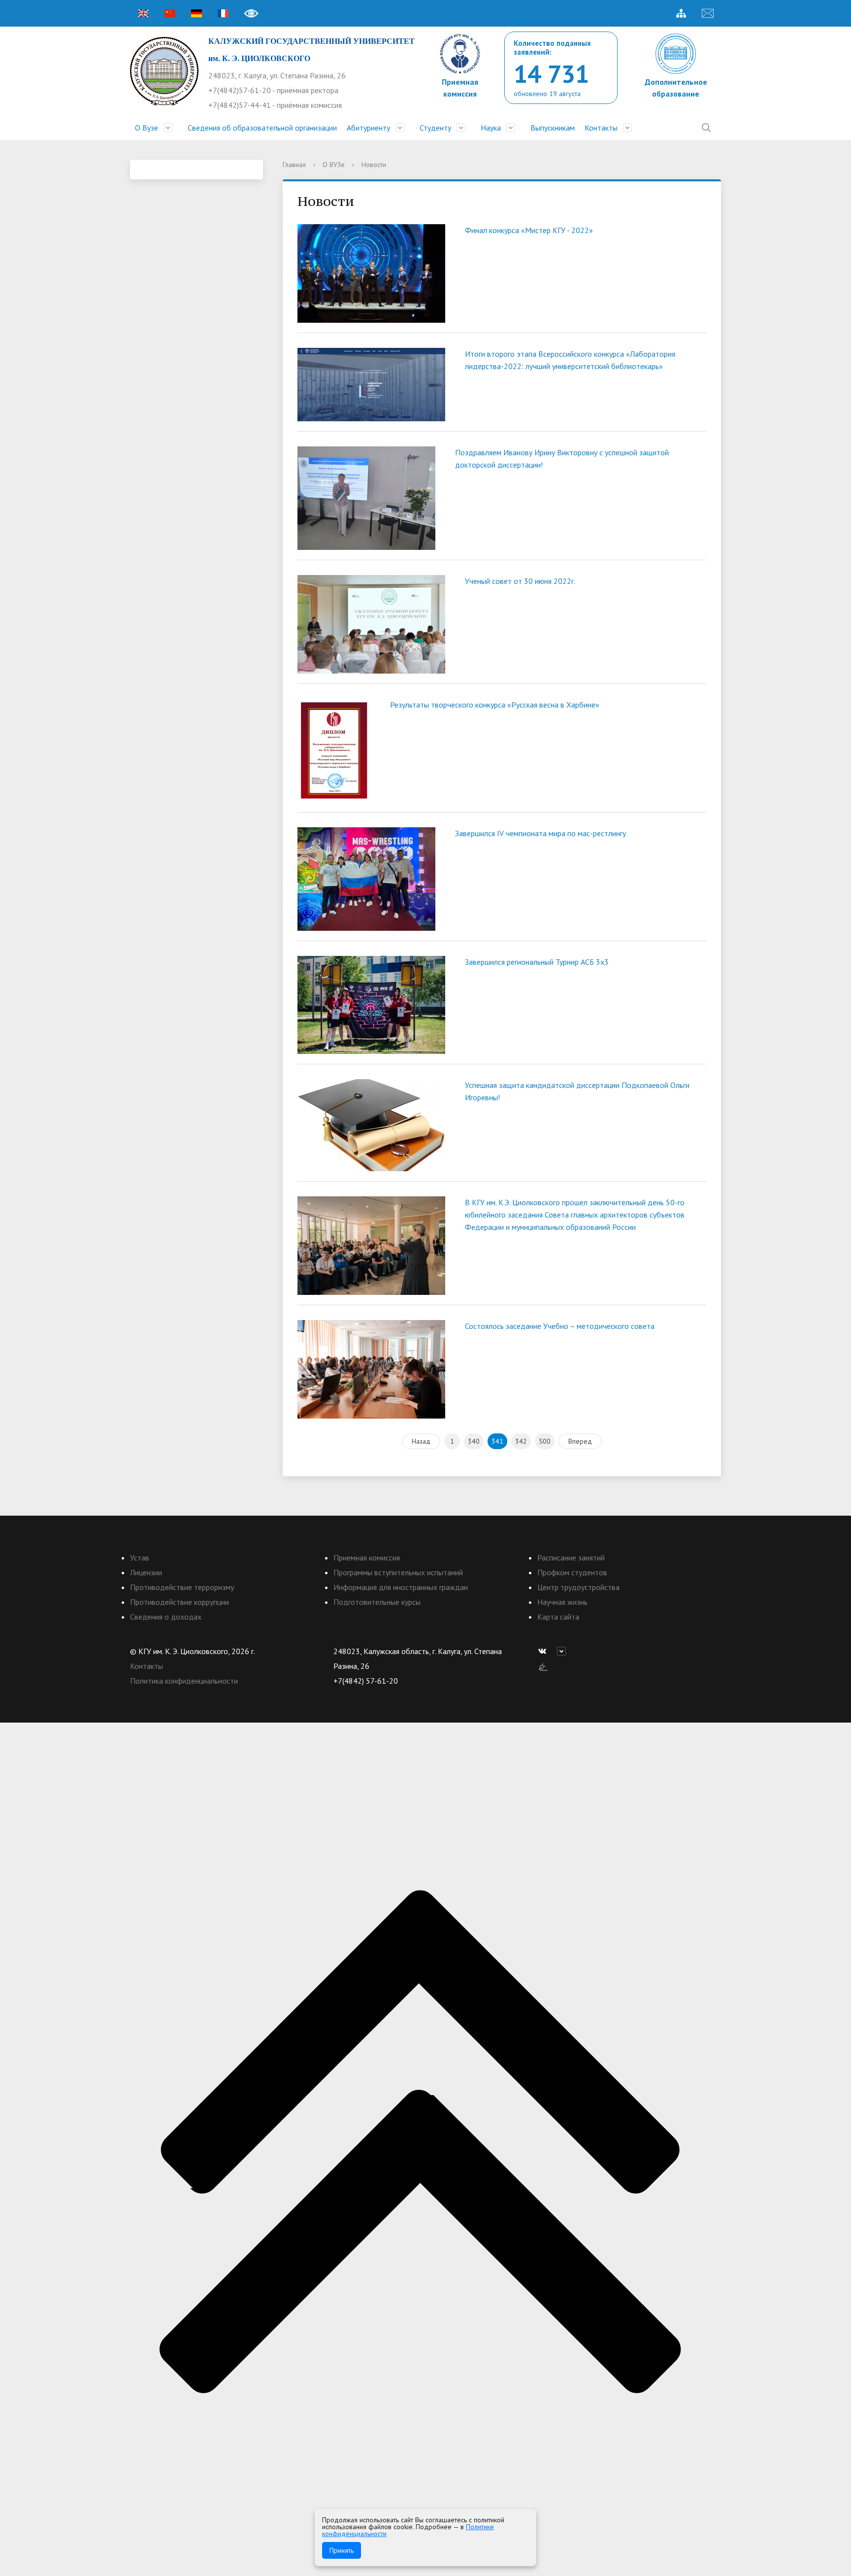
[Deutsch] (196, 13)
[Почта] (708, 13)
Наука (491, 128)
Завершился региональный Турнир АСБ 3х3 (537, 962)
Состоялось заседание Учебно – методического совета (560, 1326)
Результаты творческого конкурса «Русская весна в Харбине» (495, 705)
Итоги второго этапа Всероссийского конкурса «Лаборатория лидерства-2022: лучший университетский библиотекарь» (570, 360)
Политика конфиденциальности (184, 1681)
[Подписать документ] (543, 1666)
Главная (294, 165)
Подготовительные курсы (377, 1602)
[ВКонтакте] (545, 1651)
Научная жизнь (562, 1602)
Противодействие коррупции (180, 1602)
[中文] (170, 13)
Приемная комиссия (367, 1558)
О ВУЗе (334, 165)
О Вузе (147, 128)
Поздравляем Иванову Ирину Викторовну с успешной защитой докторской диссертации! (562, 458)
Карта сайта (558, 1617)
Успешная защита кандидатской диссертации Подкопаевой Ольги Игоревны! (577, 1091)
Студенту (435, 128)
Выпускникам (553, 128)
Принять (342, 2550)
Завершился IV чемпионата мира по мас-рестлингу (540, 833)
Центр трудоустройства (578, 1587)
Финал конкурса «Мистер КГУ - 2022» (529, 230)
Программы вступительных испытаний (398, 1572)
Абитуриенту (368, 128)
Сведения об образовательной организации (262, 128)
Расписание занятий (571, 1558)
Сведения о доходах (166, 1617)
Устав (140, 1558)
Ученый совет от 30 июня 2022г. (520, 581)
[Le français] (223, 13)
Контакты (601, 128)
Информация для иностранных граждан (401, 1587)
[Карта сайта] (681, 13)
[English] (143, 13)
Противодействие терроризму (182, 1587)
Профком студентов (572, 1572)
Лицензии (146, 1572)
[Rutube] (564, 1651)
